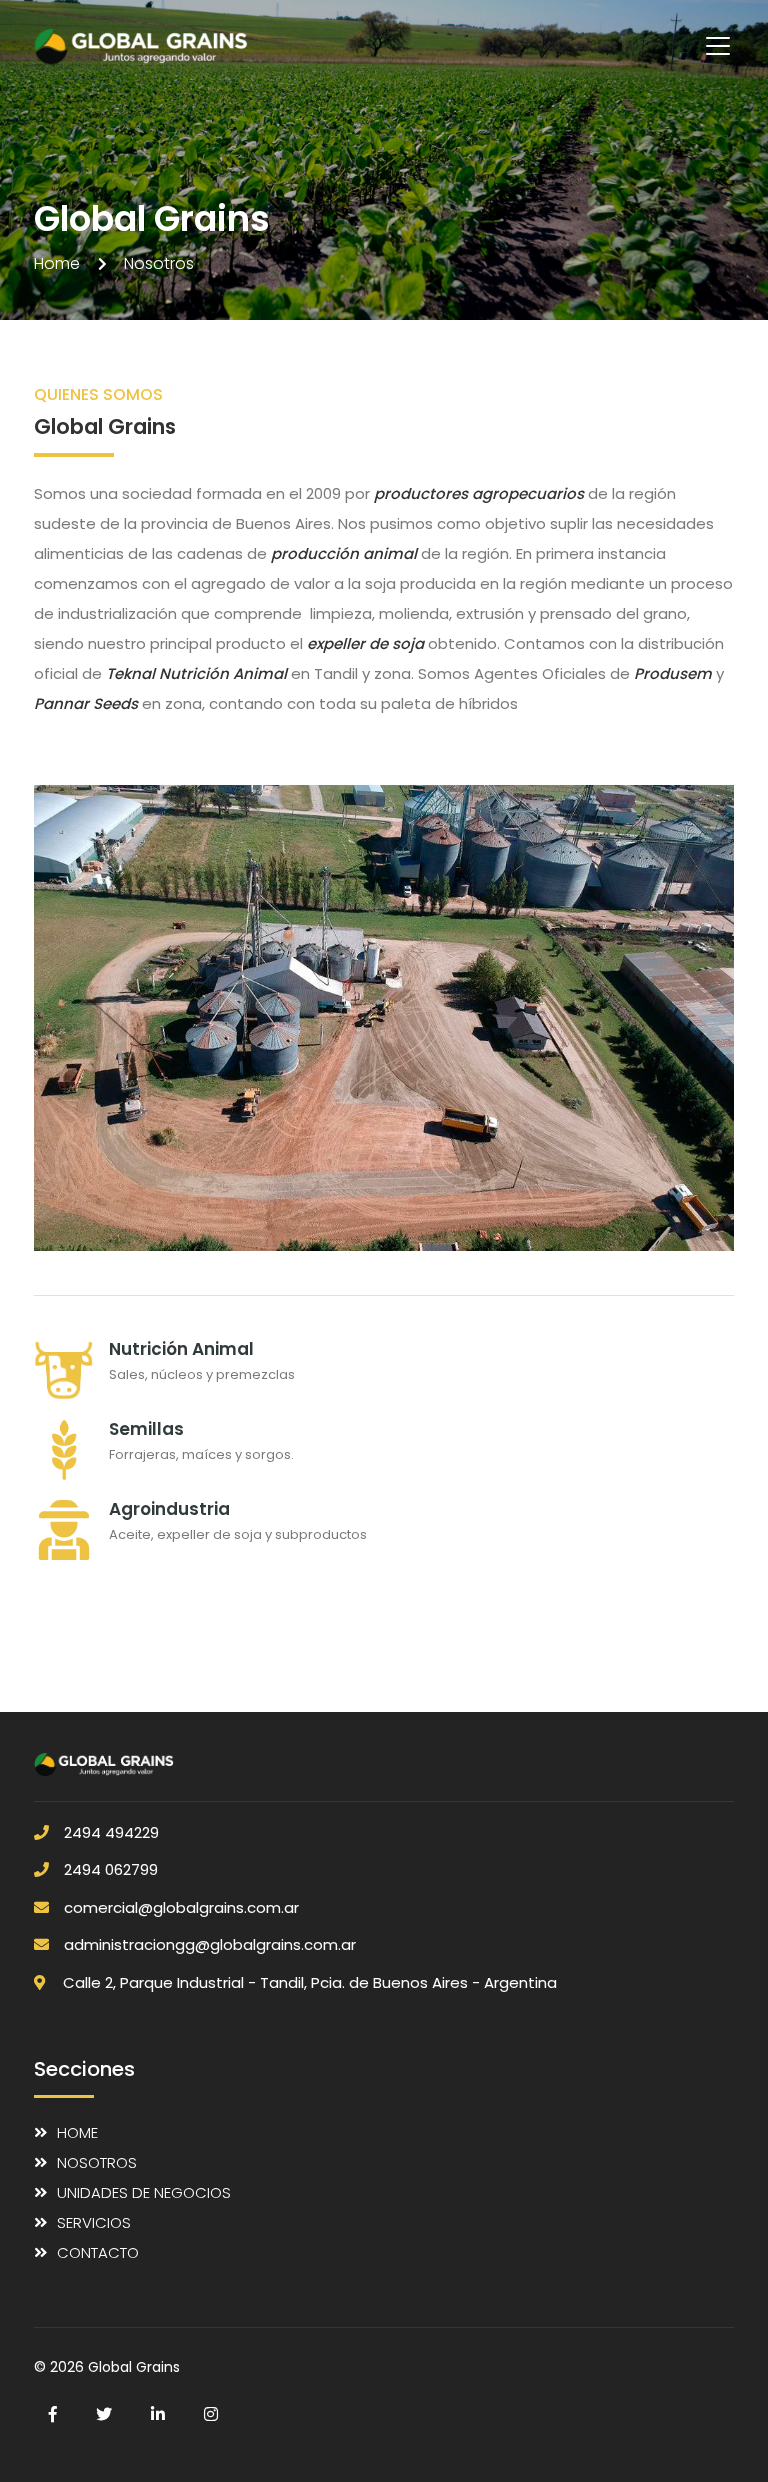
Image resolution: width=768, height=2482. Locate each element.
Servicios (94, 2222)
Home (77, 2132)
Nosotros (97, 2162)
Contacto (98, 2252)
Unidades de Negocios (144, 2192)
